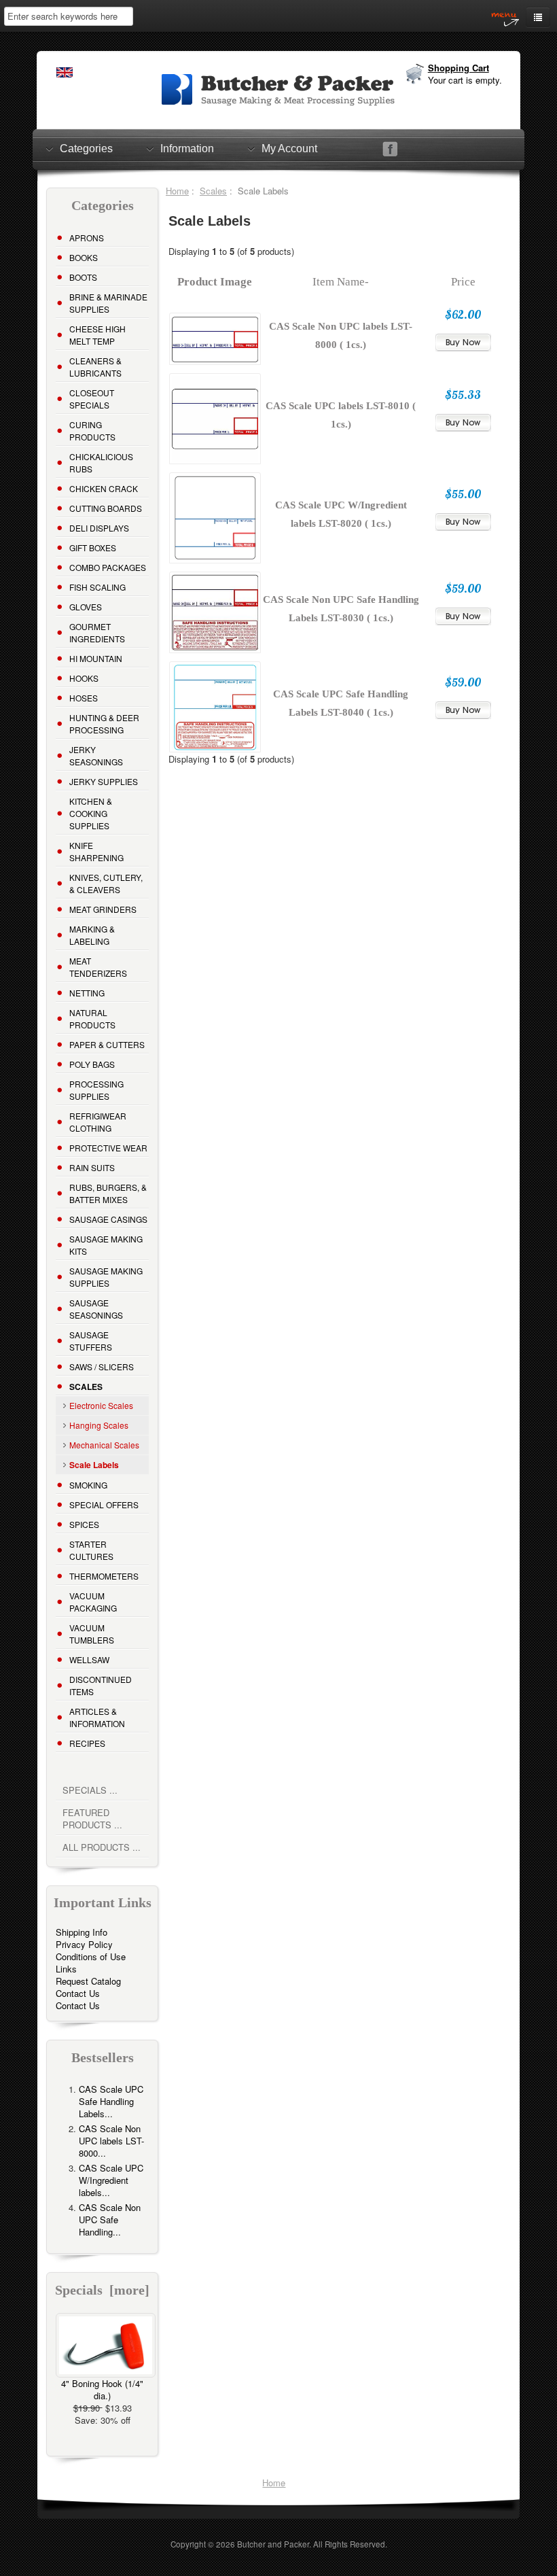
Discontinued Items (101, 1685)
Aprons (87, 238)
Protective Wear (108, 1148)
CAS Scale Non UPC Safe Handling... (110, 2220)
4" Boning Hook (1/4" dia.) (102, 2389)
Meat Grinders (103, 909)
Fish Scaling (97, 587)
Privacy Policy (84, 1944)
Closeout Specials (92, 399)
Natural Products (92, 1019)
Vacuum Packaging (93, 1602)
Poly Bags (92, 1064)
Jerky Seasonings (96, 755)
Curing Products (92, 431)
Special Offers (104, 1504)
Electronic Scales (101, 1405)
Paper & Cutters (107, 1044)
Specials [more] (102, 2290)
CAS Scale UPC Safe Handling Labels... (111, 2101)
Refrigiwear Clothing (98, 1122)
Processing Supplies (96, 1090)
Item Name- (341, 282)
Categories (86, 149)
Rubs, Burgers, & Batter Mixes (108, 1193)
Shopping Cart (459, 68)
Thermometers (104, 1576)
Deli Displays (99, 528)
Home (177, 191)
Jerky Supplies (104, 781)
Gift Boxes (93, 547)
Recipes (87, 1743)
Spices (84, 1524)
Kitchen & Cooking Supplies (91, 813)
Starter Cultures (91, 1550)
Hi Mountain (96, 658)
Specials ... (90, 1790)
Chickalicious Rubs (101, 463)
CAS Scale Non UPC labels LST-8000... (111, 2141)
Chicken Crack (104, 488)
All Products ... (102, 1847)
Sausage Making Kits (106, 1245)
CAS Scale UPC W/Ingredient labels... (111, 2180)
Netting (87, 993)
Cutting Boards (106, 508)
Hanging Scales (99, 1425)
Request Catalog (88, 1981)
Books (84, 257)
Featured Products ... (92, 1818)
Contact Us (78, 1993)
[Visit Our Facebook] (390, 149)
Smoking (88, 1485)
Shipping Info (82, 1932)
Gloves (86, 607)
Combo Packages (108, 567)
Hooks (84, 678)
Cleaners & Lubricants (95, 367)
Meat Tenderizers (98, 967)
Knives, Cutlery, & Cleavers (106, 883)
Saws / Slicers (102, 1367)
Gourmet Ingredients (97, 632)
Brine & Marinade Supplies (108, 303)
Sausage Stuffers (91, 1341)
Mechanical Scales (104, 1445)
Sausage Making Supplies (106, 1277)
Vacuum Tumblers (92, 1634)
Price (463, 282)
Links (66, 1969)
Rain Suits (92, 1167)
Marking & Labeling (92, 935)
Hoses (84, 698)
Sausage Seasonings (96, 1309)
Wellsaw (89, 1659)
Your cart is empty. (465, 80)
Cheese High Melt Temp (97, 335)
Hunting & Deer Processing (104, 724)
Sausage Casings (108, 1219)
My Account (289, 149)
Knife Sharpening (96, 851)
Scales (213, 191)
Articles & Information (97, 1717)
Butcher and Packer (273, 2544)
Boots (83, 277)
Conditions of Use (91, 1956)
